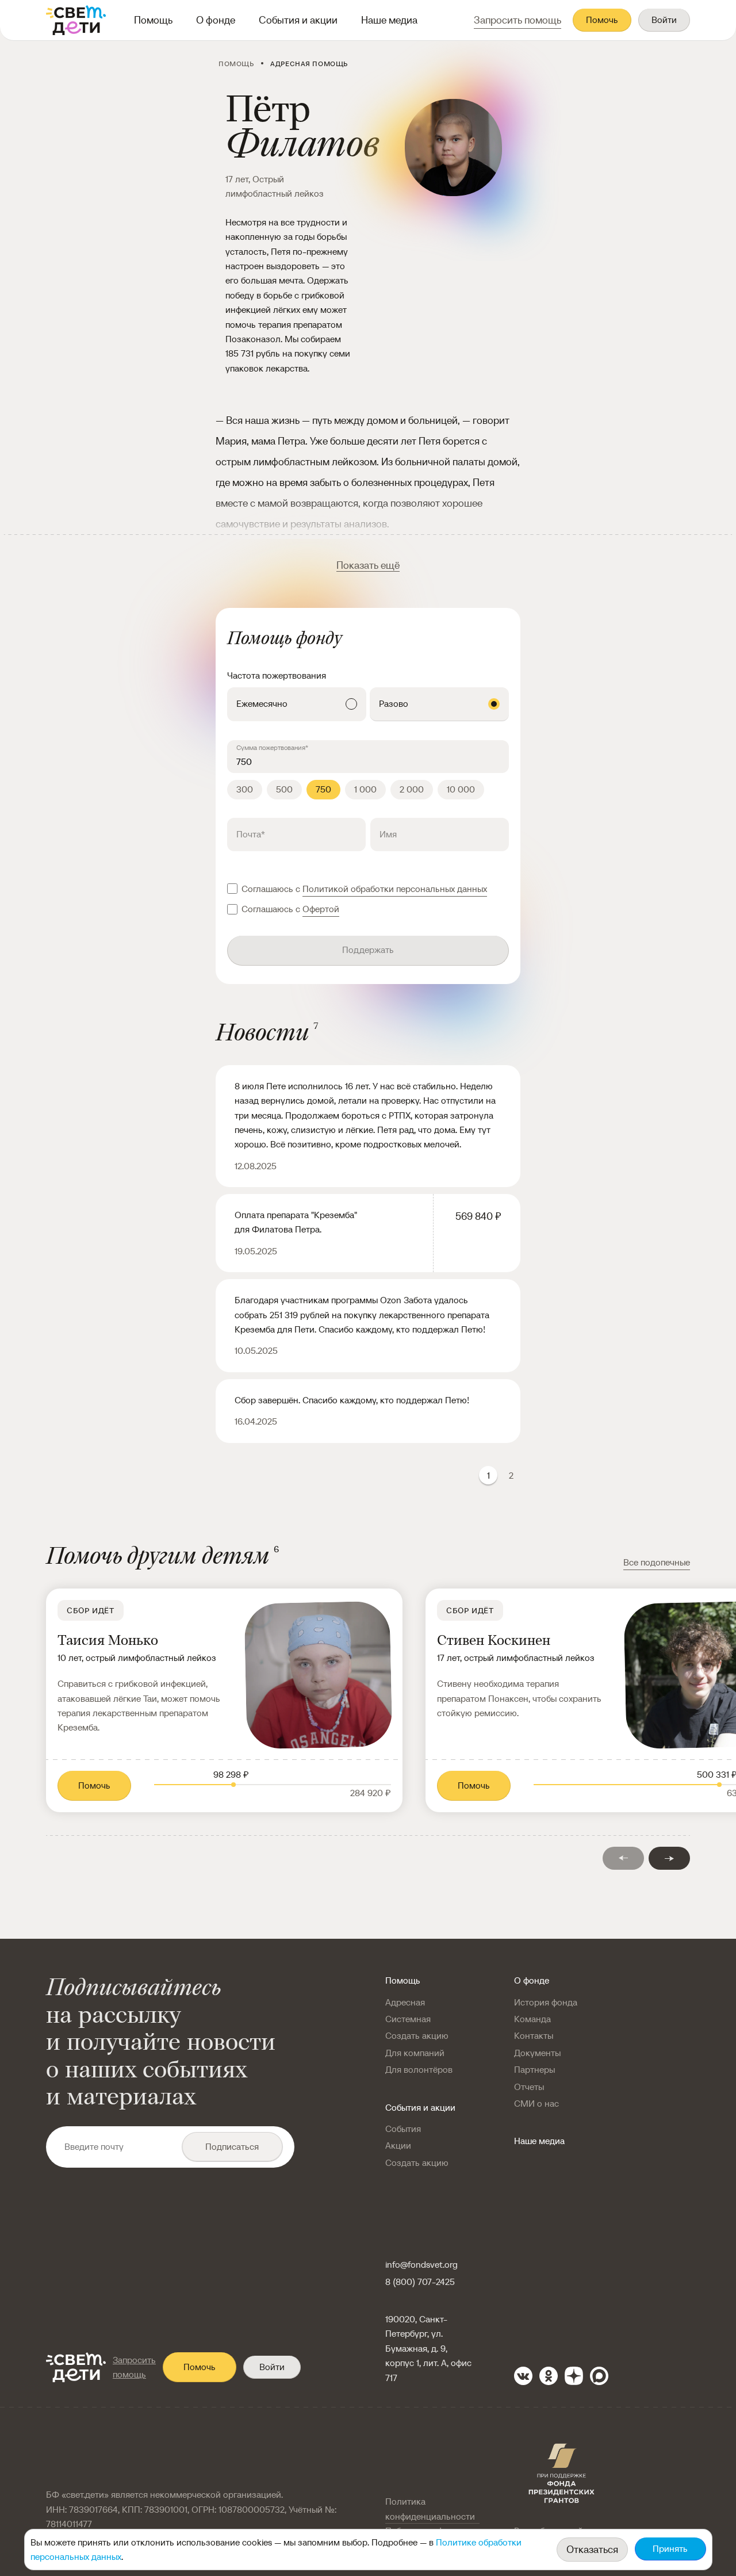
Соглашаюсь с (364, 889)
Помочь (602, 20)
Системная (408, 2019)
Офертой (321, 909)
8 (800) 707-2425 (420, 2282)
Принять (670, 2549)
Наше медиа (389, 20)
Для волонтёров (419, 2070)
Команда (532, 2019)
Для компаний (415, 2053)
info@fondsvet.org (421, 2265)
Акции (398, 2146)
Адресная (405, 2002)
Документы (537, 2053)
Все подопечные (657, 1562)
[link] (224, 1700)
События (403, 2129)
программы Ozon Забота (383, 1300)
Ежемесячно (262, 704)
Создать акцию (417, 2036)
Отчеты (529, 2087)
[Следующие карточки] (669, 1858)
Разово (394, 704)
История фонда (546, 2002)
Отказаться (592, 2549)
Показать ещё (368, 565)
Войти (664, 20)
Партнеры (534, 2070)
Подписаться (232, 2147)
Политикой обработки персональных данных (395, 889)
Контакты (534, 2036)
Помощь (153, 20)
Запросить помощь (134, 2367)
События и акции (298, 20)
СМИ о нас (536, 2104)
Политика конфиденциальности (430, 2509)
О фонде (216, 20)
